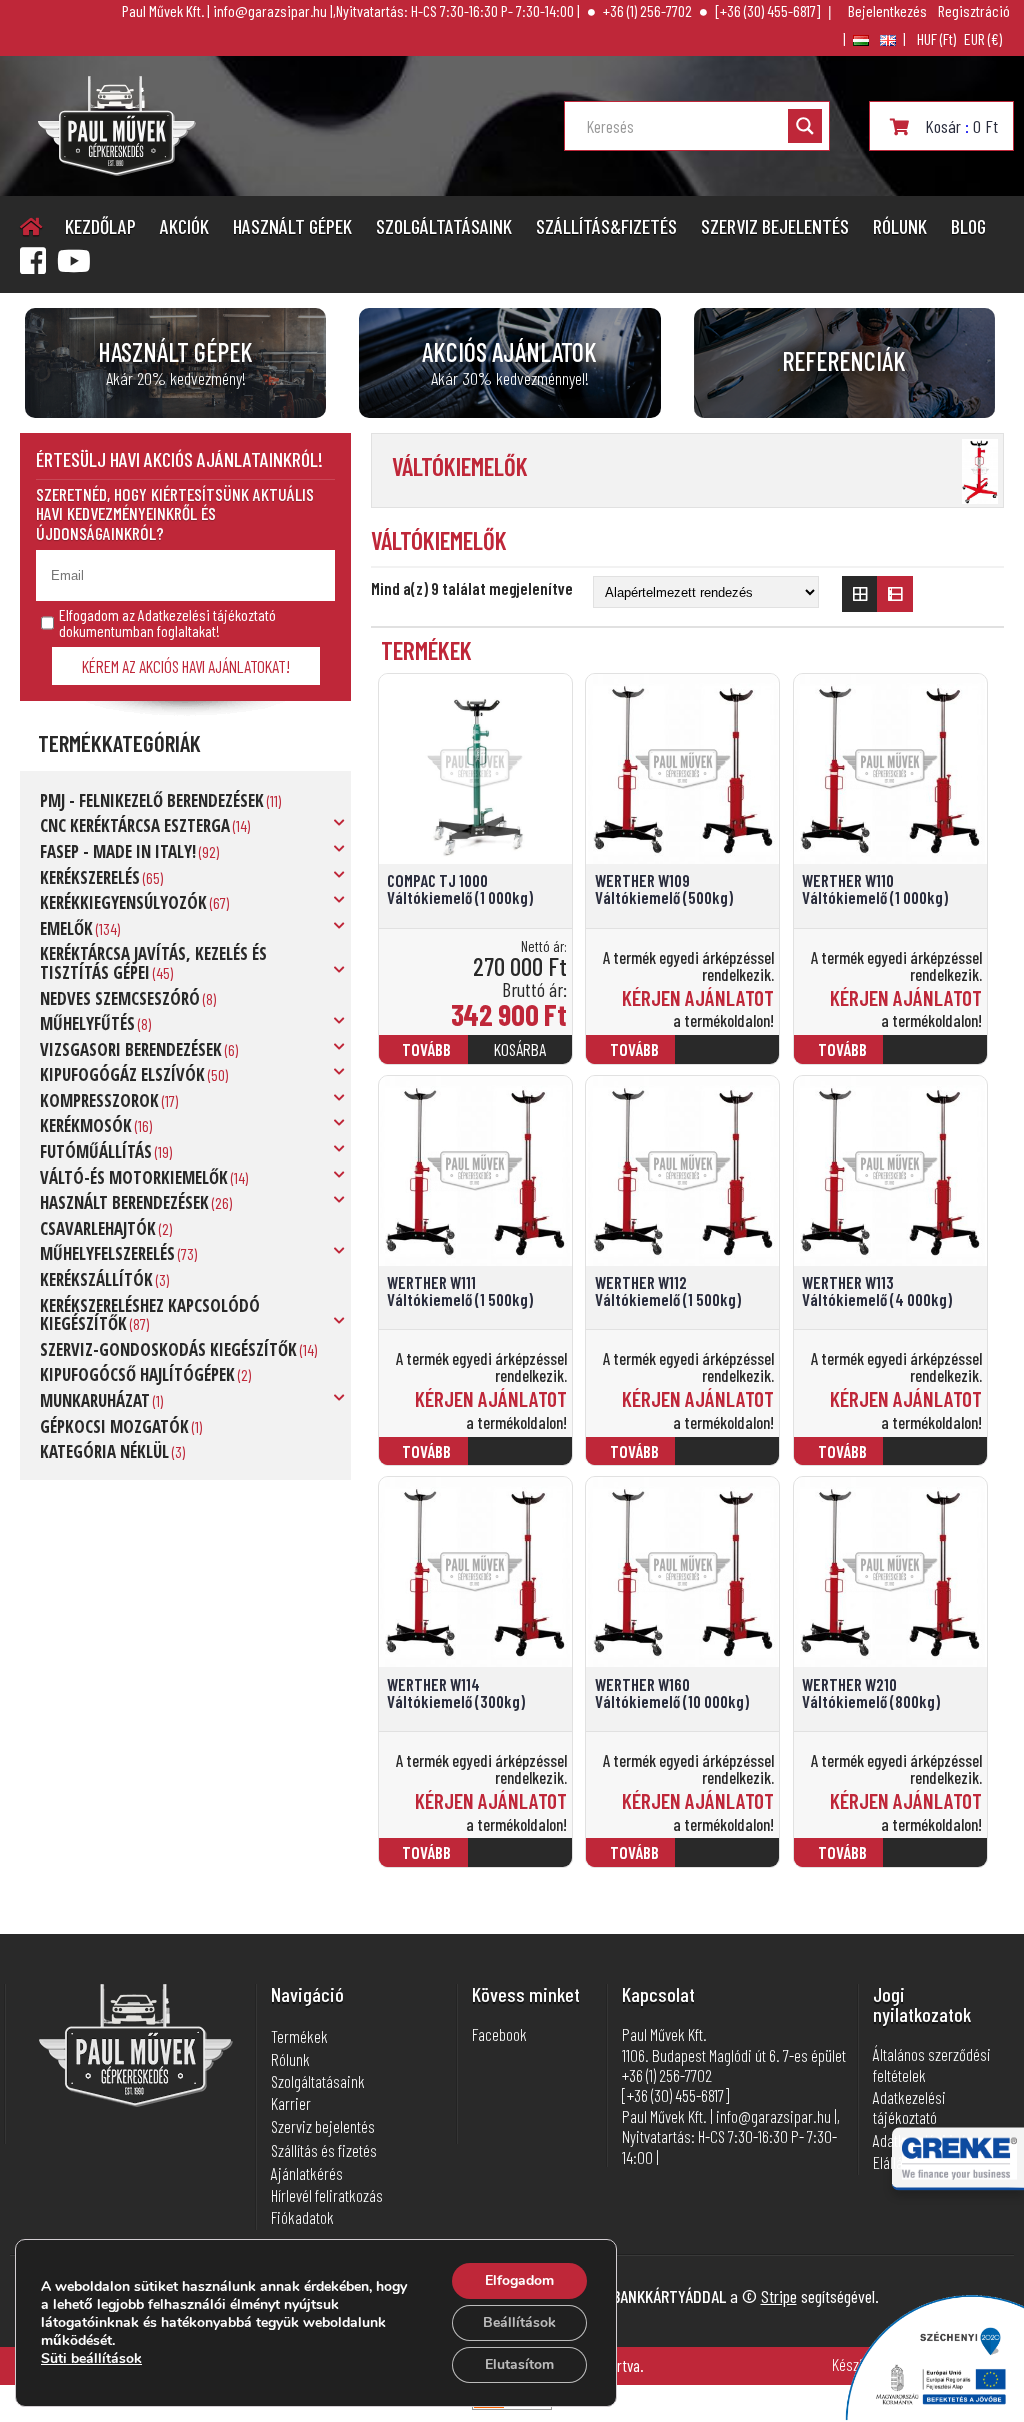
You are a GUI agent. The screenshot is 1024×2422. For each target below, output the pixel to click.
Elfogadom (519, 2280)
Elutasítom (519, 2364)
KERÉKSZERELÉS (90, 877)
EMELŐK (66, 928)
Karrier (291, 2103)
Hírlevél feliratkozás (327, 2195)
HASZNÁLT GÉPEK (292, 226)
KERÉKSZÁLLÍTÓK (96, 1279)
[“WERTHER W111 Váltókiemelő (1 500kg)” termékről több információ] (523, 1460)
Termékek (299, 2036)
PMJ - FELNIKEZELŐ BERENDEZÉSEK (152, 800)
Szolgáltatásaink (444, 226)
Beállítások (519, 2322)
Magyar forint (936, 39)
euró (983, 39)
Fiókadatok (302, 2217)
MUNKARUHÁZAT (95, 1400)
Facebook (499, 2034)
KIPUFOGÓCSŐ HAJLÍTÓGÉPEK (137, 1374)
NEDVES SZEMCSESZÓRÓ (120, 998)
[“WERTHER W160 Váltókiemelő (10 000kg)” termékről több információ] (731, 1862)
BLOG (968, 226)
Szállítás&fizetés (606, 226)
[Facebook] (33, 260)
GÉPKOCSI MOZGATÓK (114, 1426)
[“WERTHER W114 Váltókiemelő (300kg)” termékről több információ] (523, 1862)
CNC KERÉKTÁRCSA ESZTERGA (135, 825)
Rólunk (900, 226)
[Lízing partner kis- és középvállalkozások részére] (959, 2173)
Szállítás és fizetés (324, 2150)
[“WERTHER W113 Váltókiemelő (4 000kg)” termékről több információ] (938, 1460)
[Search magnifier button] (805, 126)
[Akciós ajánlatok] (509, 363)
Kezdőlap (100, 226)
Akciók (184, 226)
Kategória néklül (104, 1451)
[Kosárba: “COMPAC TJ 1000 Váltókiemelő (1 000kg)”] (523, 1058)
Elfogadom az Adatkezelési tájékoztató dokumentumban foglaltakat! (167, 623)
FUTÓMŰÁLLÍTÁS (96, 1151)
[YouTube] (74, 260)
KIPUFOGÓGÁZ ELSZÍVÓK (122, 1074)
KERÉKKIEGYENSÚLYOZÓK (123, 902)
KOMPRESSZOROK (99, 1100)
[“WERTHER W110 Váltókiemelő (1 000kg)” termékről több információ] (938, 1058)
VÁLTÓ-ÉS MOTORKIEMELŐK (134, 1177)
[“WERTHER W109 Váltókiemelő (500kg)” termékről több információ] (731, 1058)
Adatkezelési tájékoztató (909, 2107)
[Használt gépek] (175, 363)
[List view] (895, 594)
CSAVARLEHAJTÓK (98, 1228)
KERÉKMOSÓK (86, 1125)
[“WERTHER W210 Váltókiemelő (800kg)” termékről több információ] (938, 1862)
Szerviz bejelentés (775, 226)
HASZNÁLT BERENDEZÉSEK (124, 1202)
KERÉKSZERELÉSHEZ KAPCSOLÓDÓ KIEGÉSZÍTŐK (150, 1315)
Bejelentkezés (887, 11)
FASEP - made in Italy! (118, 851)
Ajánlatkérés (307, 2173)
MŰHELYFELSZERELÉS (107, 1253)
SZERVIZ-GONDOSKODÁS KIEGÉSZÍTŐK (168, 1349)
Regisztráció (974, 11)
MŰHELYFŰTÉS (87, 1023)
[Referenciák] (844, 363)
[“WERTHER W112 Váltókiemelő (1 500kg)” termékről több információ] (731, 1460)
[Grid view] (860, 594)
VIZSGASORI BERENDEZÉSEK (131, 1049)
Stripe (779, 2296)
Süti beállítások (91, 2359)
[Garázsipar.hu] (117, 169)
